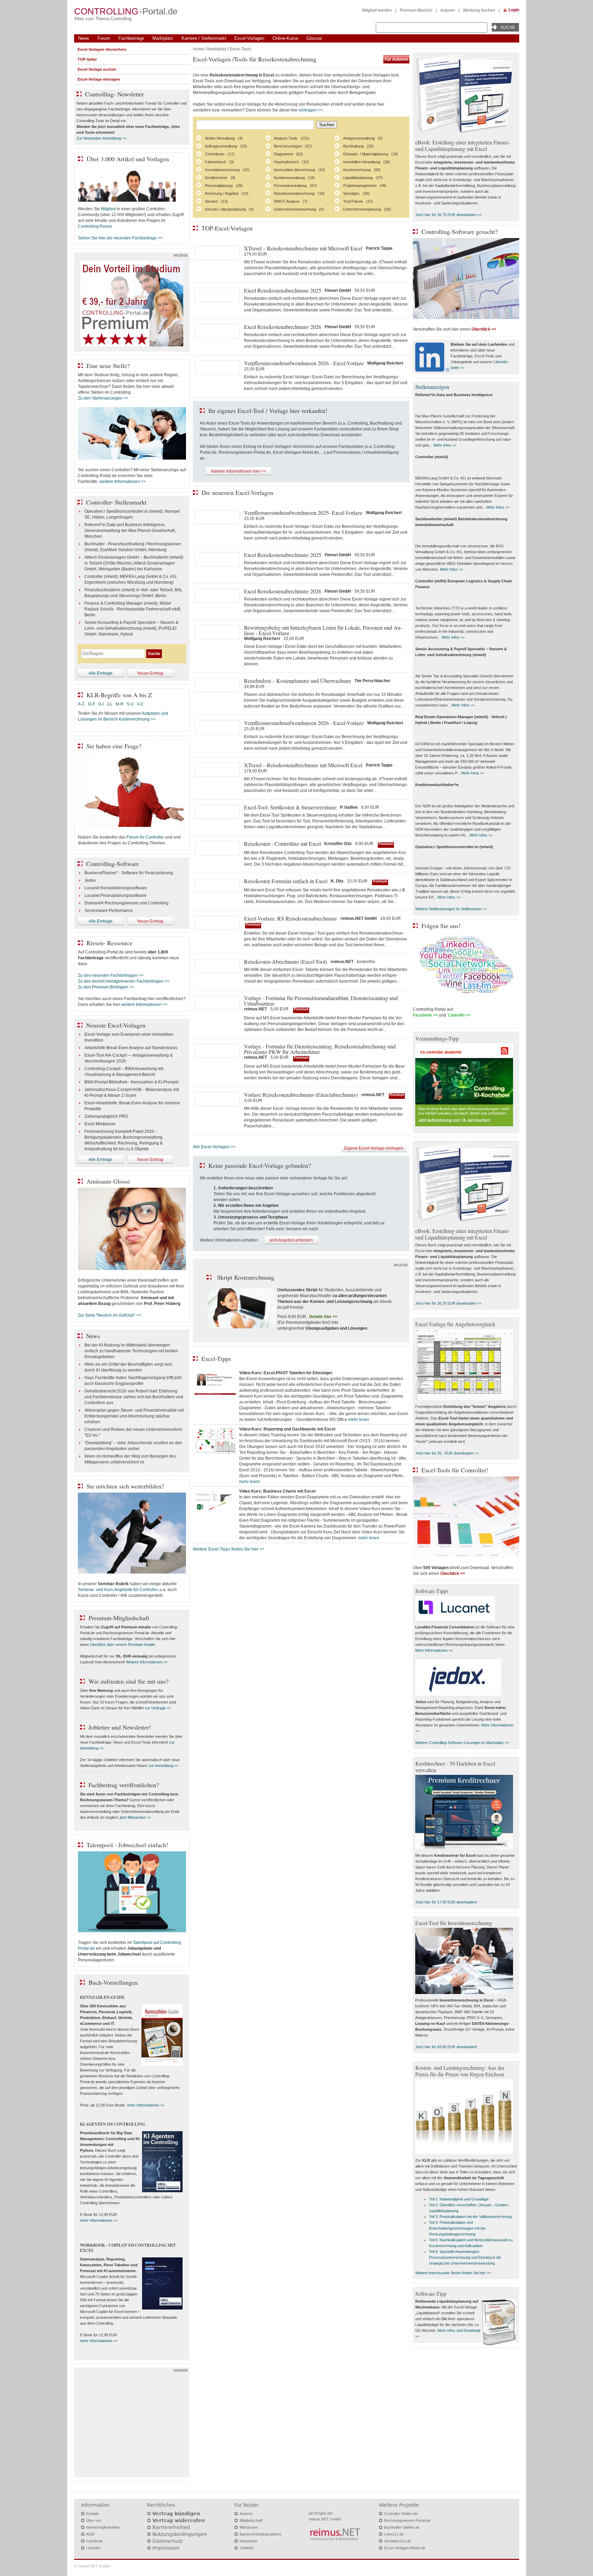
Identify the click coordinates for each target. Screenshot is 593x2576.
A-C (82, 704)
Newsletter (248, 2541)
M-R (120, 704)
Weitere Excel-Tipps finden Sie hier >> (229, 1549)
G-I (101, 704)
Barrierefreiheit (171, 2527)
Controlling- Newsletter (114, 94)
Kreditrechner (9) (220, 178)
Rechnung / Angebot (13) (227, 193)
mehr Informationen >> (146, 2105)
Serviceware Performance (109, 911)
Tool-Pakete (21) (358, 201)
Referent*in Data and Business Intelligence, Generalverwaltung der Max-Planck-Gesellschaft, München (130, 531)
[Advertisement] (132, 2424)
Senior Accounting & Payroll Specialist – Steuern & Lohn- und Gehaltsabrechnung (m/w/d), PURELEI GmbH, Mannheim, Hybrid (131, 628)
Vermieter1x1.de (398, 2541)
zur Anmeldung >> (164, 1766)
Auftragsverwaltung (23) (226, 146)
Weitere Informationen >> (147, 1662)
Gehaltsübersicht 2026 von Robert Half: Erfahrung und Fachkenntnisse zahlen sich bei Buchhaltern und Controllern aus (134, 1397)
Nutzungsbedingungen (180, 2534)
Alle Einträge (101, 673)
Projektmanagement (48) (365, 186)
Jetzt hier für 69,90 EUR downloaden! (446, 2047)
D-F (92, 704)
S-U (130, 704)
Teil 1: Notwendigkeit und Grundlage (459, 2199)
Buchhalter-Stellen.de (402, 2527)
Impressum (166, 2548)
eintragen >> (311, 110)
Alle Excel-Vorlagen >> (214, 1147)
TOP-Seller (87, 59)
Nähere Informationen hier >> (239, 471)
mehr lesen (359, 1420)
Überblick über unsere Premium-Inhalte (123, 1645)
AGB (90, 2534)
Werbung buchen (479, 10)
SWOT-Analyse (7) (291, 201)
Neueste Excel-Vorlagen (116, 1025)
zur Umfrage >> (158, 1708)
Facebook (95, 2541)
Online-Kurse (285, 38)
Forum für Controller (145, 837)
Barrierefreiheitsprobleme (260, 2534)
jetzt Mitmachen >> (135, 1817)
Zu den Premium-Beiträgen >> (106, 987)
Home (199, 49)
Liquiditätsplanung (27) (363, 178)
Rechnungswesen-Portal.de (407, 2520)
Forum (104, 38)
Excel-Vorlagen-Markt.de (405, 2548)
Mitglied (108, 209)
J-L (110, 704)
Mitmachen (249, 2527)
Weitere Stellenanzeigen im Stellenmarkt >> (451, 909)
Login (514, 10)
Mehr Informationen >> (434, 1650)
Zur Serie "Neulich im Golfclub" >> (109, 1315)
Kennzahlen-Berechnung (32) (299, 170)
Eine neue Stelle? (108, 366)
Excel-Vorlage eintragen (99, 79)
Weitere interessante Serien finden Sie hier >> (453, 2273)
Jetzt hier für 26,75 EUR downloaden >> (448, 215)
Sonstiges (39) (356, 193)
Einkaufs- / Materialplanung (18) (371, 154)
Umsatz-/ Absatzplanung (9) (229, 209)
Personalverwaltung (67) (295, 186)
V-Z (141, 704)
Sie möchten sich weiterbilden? (125, 1486)
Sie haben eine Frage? (114, 746)
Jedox (90, 880)
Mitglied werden (377, 10)
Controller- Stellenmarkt (116, 502)
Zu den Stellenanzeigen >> (103, 398)
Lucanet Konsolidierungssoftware (116, 888)
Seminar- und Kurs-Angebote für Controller (118, 1590)
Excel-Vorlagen (249, 38)
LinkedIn (93, 2548)
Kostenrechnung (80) (362, 170)
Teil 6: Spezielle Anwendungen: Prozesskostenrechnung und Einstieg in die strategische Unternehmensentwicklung (465, 2257)
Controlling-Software (113, 864)
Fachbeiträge (131, 38)
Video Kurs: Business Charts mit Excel (277, 1491)
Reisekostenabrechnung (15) (299, 193)
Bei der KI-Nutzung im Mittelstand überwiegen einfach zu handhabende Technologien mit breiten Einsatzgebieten (131, 1351)
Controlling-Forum (95, 226)
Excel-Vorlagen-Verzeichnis (102, 49)
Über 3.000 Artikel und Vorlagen (128, 159)
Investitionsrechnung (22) (227, 170)
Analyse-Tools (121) (292, 138)
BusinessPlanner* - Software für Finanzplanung (129, 873)
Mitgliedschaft (251, 2520)
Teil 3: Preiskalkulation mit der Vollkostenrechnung (470, 2217)
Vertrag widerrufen (179, 2520)
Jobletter (247, 2548)
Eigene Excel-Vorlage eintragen (374, 1148)
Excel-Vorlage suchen (97, 69)
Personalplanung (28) (224, 186)
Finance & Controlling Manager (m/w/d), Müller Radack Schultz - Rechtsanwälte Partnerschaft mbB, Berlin (133, 609)
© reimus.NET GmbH (92, 2566)
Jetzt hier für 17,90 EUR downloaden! (446, 1902)
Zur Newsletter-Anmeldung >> (101, 138)
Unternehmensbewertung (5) (299, 209)
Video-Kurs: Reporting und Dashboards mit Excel (287, 1429)
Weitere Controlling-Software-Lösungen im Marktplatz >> (462, 1743)
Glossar (314, 38)
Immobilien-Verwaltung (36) (367, 162)
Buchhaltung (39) (358, 146)
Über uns (94, 2520)
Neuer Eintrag (150, 673)
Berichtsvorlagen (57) (293, 146)
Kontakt (92, 2514)
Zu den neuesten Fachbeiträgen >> (111, 975)
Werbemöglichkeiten (103, 2527)
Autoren (448, 10)
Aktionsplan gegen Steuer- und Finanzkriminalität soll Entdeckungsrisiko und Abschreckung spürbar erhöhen (134, 1416)
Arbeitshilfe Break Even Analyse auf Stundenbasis (131, 1048)
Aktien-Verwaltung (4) (224, 138)
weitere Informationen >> (123, 482)
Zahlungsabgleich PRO (106, 1116)
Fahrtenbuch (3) (219, 162)
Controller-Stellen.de (401, 2514)
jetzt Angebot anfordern (291, 1240)
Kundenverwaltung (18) (294, 178)
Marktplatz (163, 38)
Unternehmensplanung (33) (367, 209)
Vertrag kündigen (176, 2514)
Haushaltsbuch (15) (291, 162)
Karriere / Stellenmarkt (204, 38)
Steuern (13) (216, 201)
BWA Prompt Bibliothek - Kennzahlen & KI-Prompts (132, 1082)
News (84, 38)
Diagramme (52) (288, 154)
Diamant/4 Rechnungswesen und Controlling (126, 903)
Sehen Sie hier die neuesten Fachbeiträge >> (120, 238)
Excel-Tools (240, 49)
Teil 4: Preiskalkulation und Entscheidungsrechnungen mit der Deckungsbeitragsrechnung (457, 2228)
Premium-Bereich (416, 10)
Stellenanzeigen (432, 387)
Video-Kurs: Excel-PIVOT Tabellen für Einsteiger (286, 1373)
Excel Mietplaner (100, 1124)
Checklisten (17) (220, 154)
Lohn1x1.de (394, 2534)
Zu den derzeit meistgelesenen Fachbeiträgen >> (124, 981)
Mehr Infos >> (445, 445)
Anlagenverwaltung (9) (363, 138)
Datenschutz (167, 2541)
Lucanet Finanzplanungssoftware (115, 895)
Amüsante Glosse (108, 1181)
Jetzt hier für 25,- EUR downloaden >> (447, 1453)
